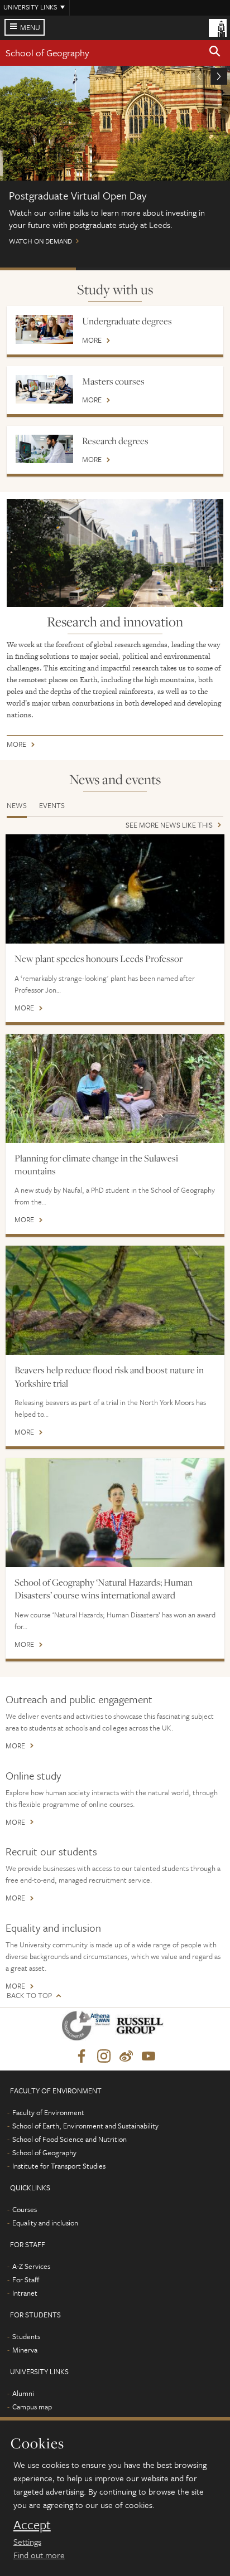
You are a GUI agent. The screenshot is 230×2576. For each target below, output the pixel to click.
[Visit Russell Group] (142, 2028)
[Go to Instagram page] (104, 2057)
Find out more (39, 2555)
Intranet (25, 2293)
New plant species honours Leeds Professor (99, 959)
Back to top (29, 1996)
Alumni (23, 2393)
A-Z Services (31, 2266)
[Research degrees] (44, 449)
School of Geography (47, 53)
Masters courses (113, 381)
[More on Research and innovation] (115, 553)
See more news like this (169, 826)
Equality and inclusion (53, 1928)
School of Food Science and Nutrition (70, 2139)
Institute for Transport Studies (59, 2166)
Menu (30, 27)
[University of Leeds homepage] (218, 27)
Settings (27, 2541)
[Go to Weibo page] (126, 2057)
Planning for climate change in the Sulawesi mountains (96, 1165)
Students (26, 2336)
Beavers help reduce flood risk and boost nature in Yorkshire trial (109, 1376)
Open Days (114, 269)
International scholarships (191, 269)
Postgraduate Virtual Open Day (38, 269)
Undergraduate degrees (127, 321)
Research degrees (115, 441)
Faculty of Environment (48, 2112)
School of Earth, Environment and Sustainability (85, 2126)
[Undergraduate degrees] (44, 329)
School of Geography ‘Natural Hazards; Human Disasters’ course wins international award (104, 1589)
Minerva (25, 2350)
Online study (33, 1775)
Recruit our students (51, 1851)
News (17, 805)
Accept (32, 2525)
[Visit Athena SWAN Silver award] (88, 2028)
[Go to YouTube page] (148, 2057)
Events (52, 805)
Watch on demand (115, 161)
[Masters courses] (44, 389)
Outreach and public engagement (79, 1699)
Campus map (32, 2407)
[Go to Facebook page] (82, 2057)
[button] (215, 53)
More (92, 341)
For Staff (26, 2279)
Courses (25, 2209)
